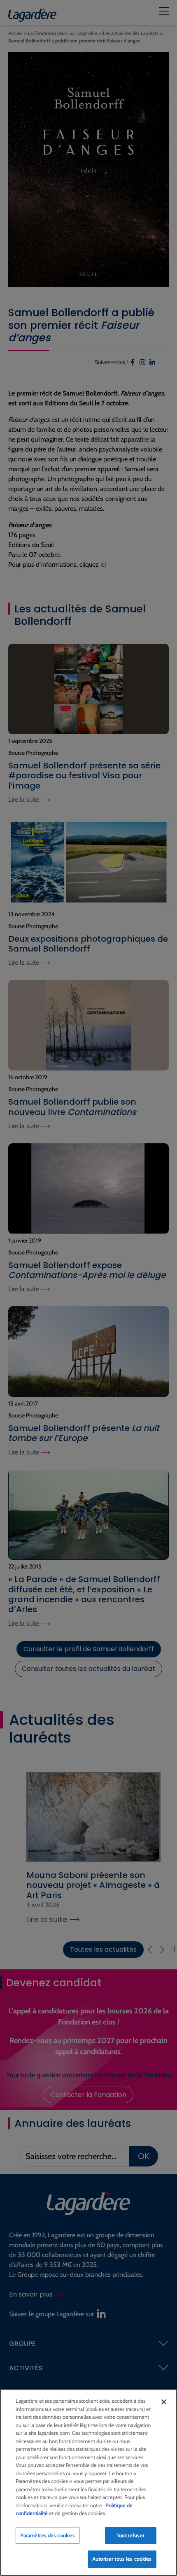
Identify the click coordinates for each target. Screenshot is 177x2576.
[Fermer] (164, 2402)
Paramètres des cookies (48, 2535)
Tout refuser (130, 2535)
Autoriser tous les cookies (122, 2559)
